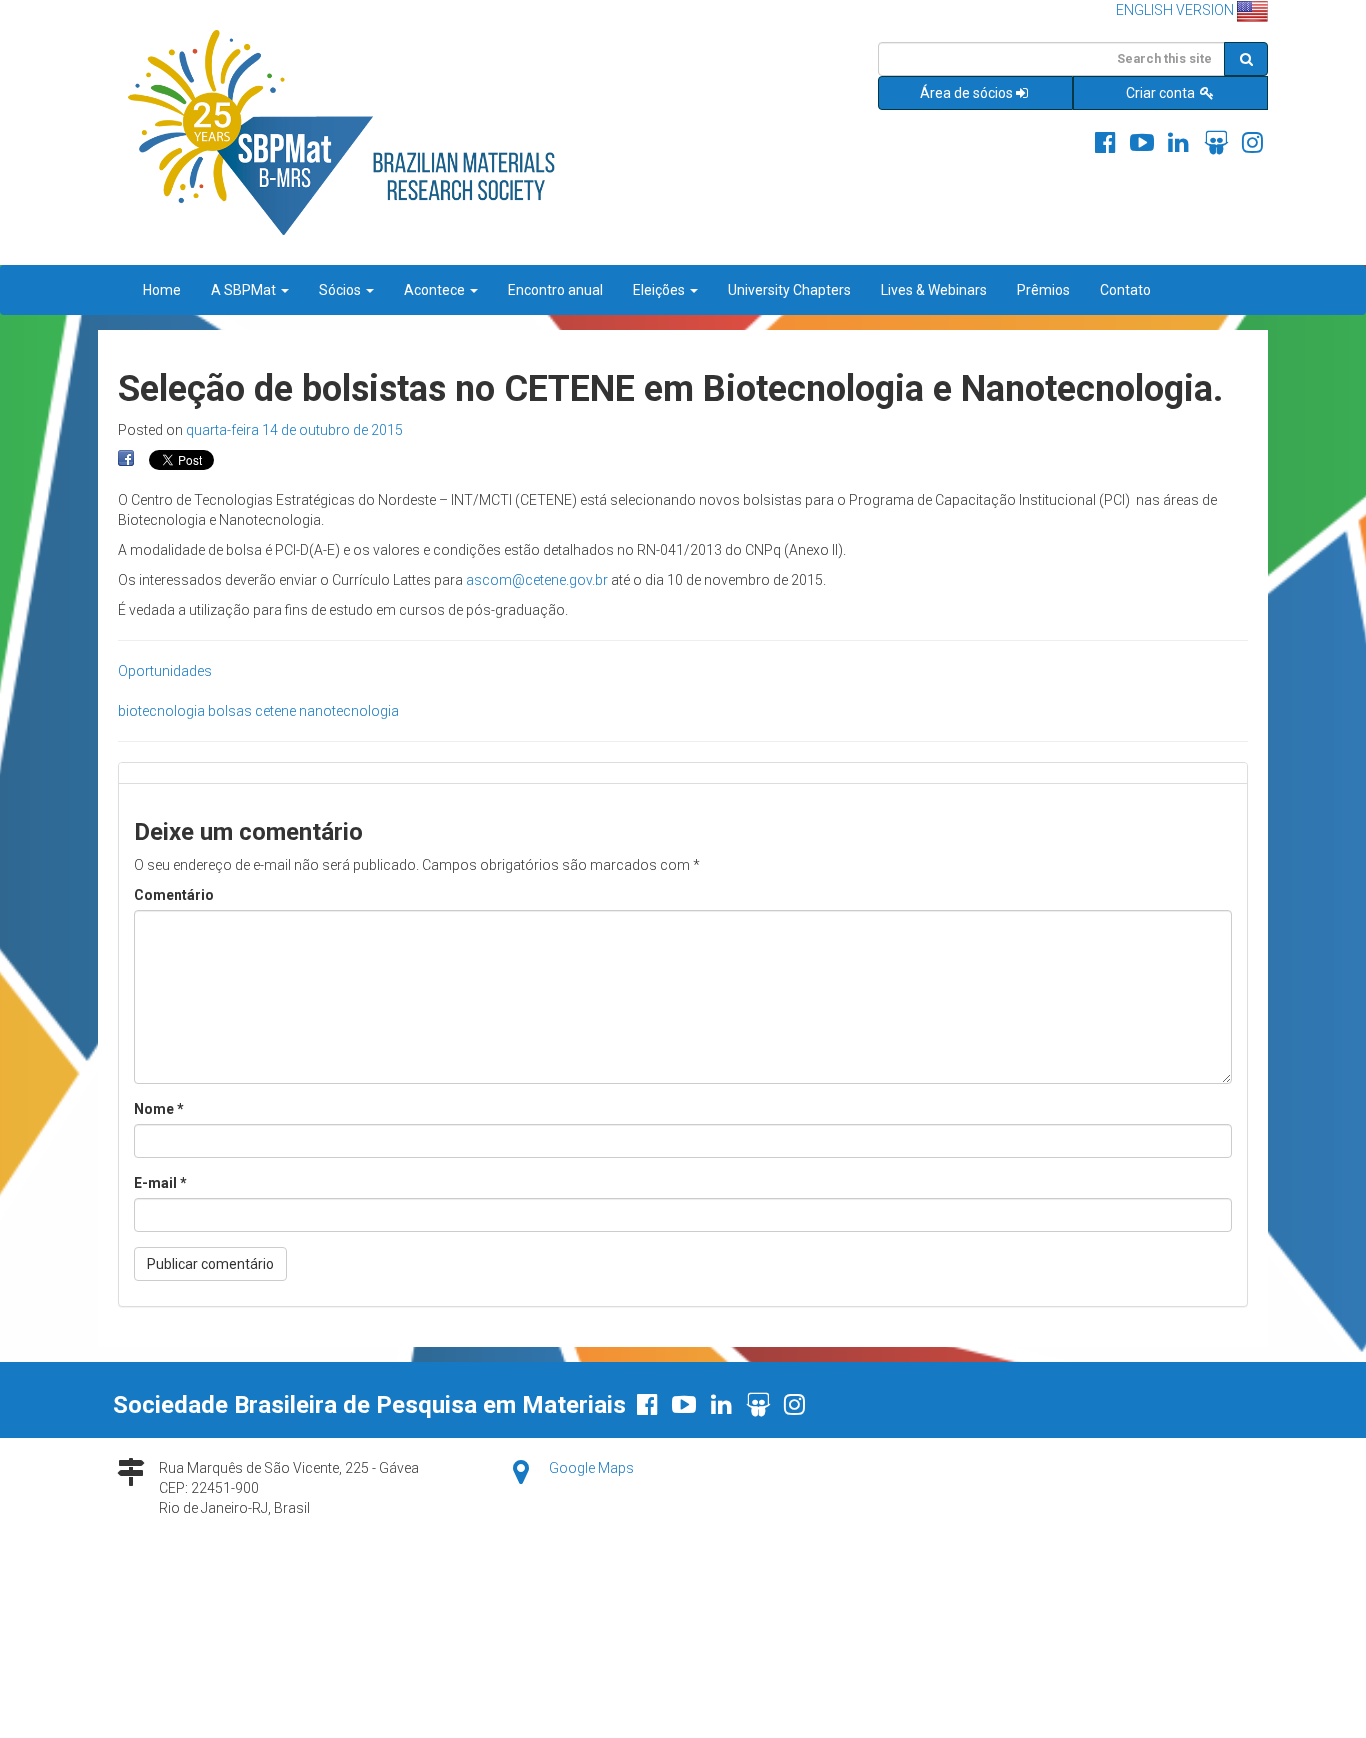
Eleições (660, 290)
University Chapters (789, 290)
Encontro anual (555, 290)
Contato (1125, 290)
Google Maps (591, 1468)
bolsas (230, 711)
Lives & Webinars (934, 290)
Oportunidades (165, 671)
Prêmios (1043, 290)
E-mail (160, 1183)
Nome (159, 1109)
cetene (275, 711)
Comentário (174, 895)
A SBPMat (245, 290)
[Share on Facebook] (126, 459)
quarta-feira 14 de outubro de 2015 (294, 430)
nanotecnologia (349, 711)
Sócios (341, 290)
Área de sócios (966, 93)
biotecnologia (161, 711)
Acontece (436, 290)
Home (162, 290)
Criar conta (1162, 93)
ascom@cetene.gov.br (537, 580)
